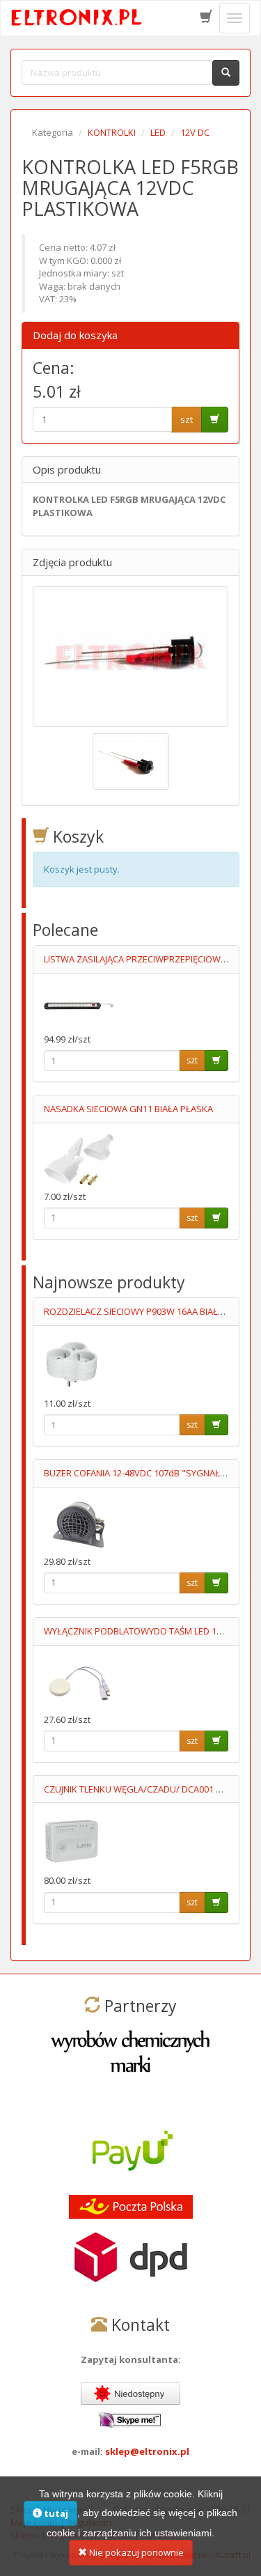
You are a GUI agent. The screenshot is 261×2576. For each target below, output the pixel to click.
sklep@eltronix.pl (147, 2451)
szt (187, 419)
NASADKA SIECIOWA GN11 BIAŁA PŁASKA (128, 1109)
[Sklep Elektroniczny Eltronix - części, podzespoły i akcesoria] (77, 18)
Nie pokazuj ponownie (135, 2552)
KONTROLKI (112, 132)
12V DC (195, 132)
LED (158, 132)
